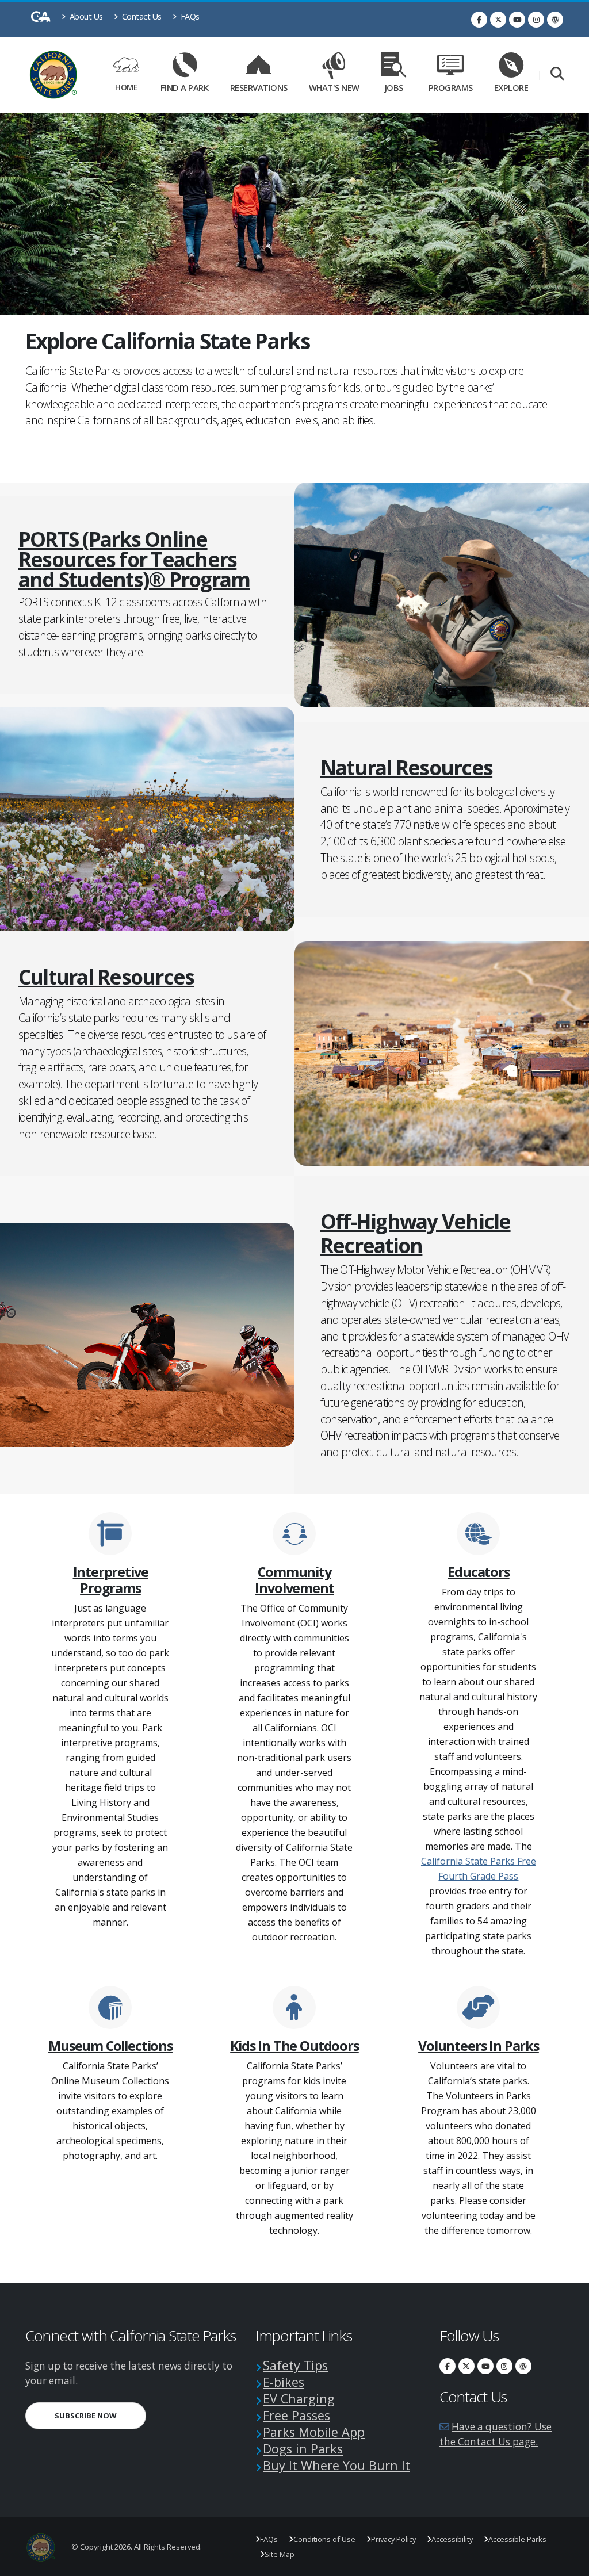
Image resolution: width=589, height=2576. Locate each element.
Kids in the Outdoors (294, 2046)
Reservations (261, 85)
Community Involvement (294, 1580)
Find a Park (185, 87)
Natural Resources (406, 767)
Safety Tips (295, 2365)
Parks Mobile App (314, 2432)
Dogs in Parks (303, 2449)
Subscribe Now (100, 2415)
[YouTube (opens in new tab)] (517, 20)
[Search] (557, 74)
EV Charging (299, 2399)
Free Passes (297, 2415)
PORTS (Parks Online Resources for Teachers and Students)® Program (144, 559)
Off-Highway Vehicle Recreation (445, 1233)
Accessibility (452, 2539)
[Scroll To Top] (569, 2563)
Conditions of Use (324, 2539)
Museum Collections (110, 2046)
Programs (451, 87)
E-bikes (284, 2382)
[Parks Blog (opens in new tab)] (555, 20)
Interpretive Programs (111, 1580)
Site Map (280, 2554)
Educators (478, 1572)
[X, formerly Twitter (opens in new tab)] (498, 20)
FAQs (189, 16)
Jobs (394, 87)
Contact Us (141, 16)
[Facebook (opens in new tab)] (479, 20)
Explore (511, 87)
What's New (334, 87)
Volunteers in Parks (479, 2046)
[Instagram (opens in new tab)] (536, 20)
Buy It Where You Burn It (336, 2465)
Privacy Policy (393, 2539)
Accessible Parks (517, 2539)
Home (126, 87)
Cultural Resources (106, 977)
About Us (85, 16)
